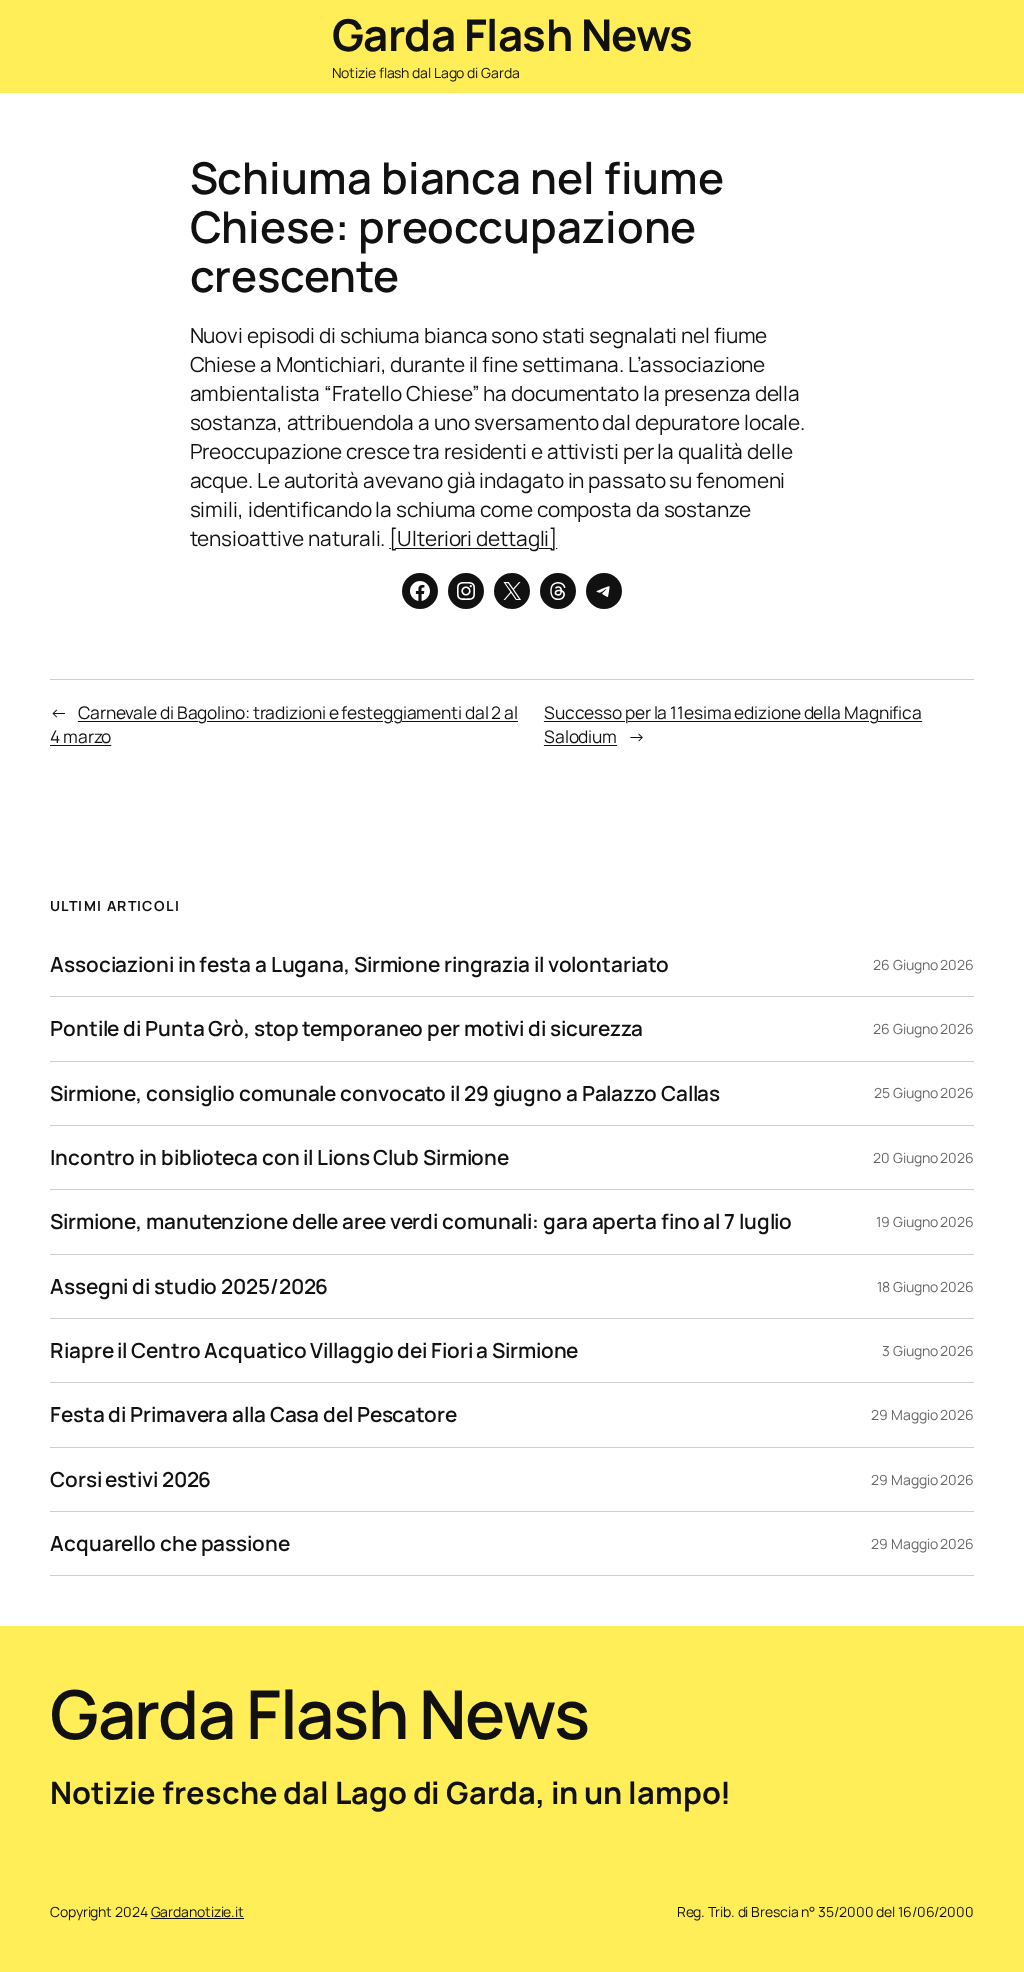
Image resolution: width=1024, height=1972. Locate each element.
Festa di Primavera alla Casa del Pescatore (253, 1414)
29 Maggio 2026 (922, 1414)
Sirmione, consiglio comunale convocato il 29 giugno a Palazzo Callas (385, 1093)
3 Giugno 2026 (928, 1350)
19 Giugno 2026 (925, 1221)
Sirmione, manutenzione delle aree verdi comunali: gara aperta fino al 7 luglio (421, 1221)
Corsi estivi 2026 (130, 1479)
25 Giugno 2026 (924, 1092)
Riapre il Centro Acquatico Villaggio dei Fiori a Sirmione (314, 1350)
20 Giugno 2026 (923, 1157)
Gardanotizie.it (198, 1911)
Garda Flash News (512, 34)
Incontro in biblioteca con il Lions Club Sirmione (279, 1157)
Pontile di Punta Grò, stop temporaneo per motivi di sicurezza (346, 1028)
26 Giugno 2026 (923, 964)
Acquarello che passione (170, 1543)
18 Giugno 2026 (925, 1286)
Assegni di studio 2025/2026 (189, 1286)
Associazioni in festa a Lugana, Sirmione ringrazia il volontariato (359, 964)
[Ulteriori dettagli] (473, 538)
